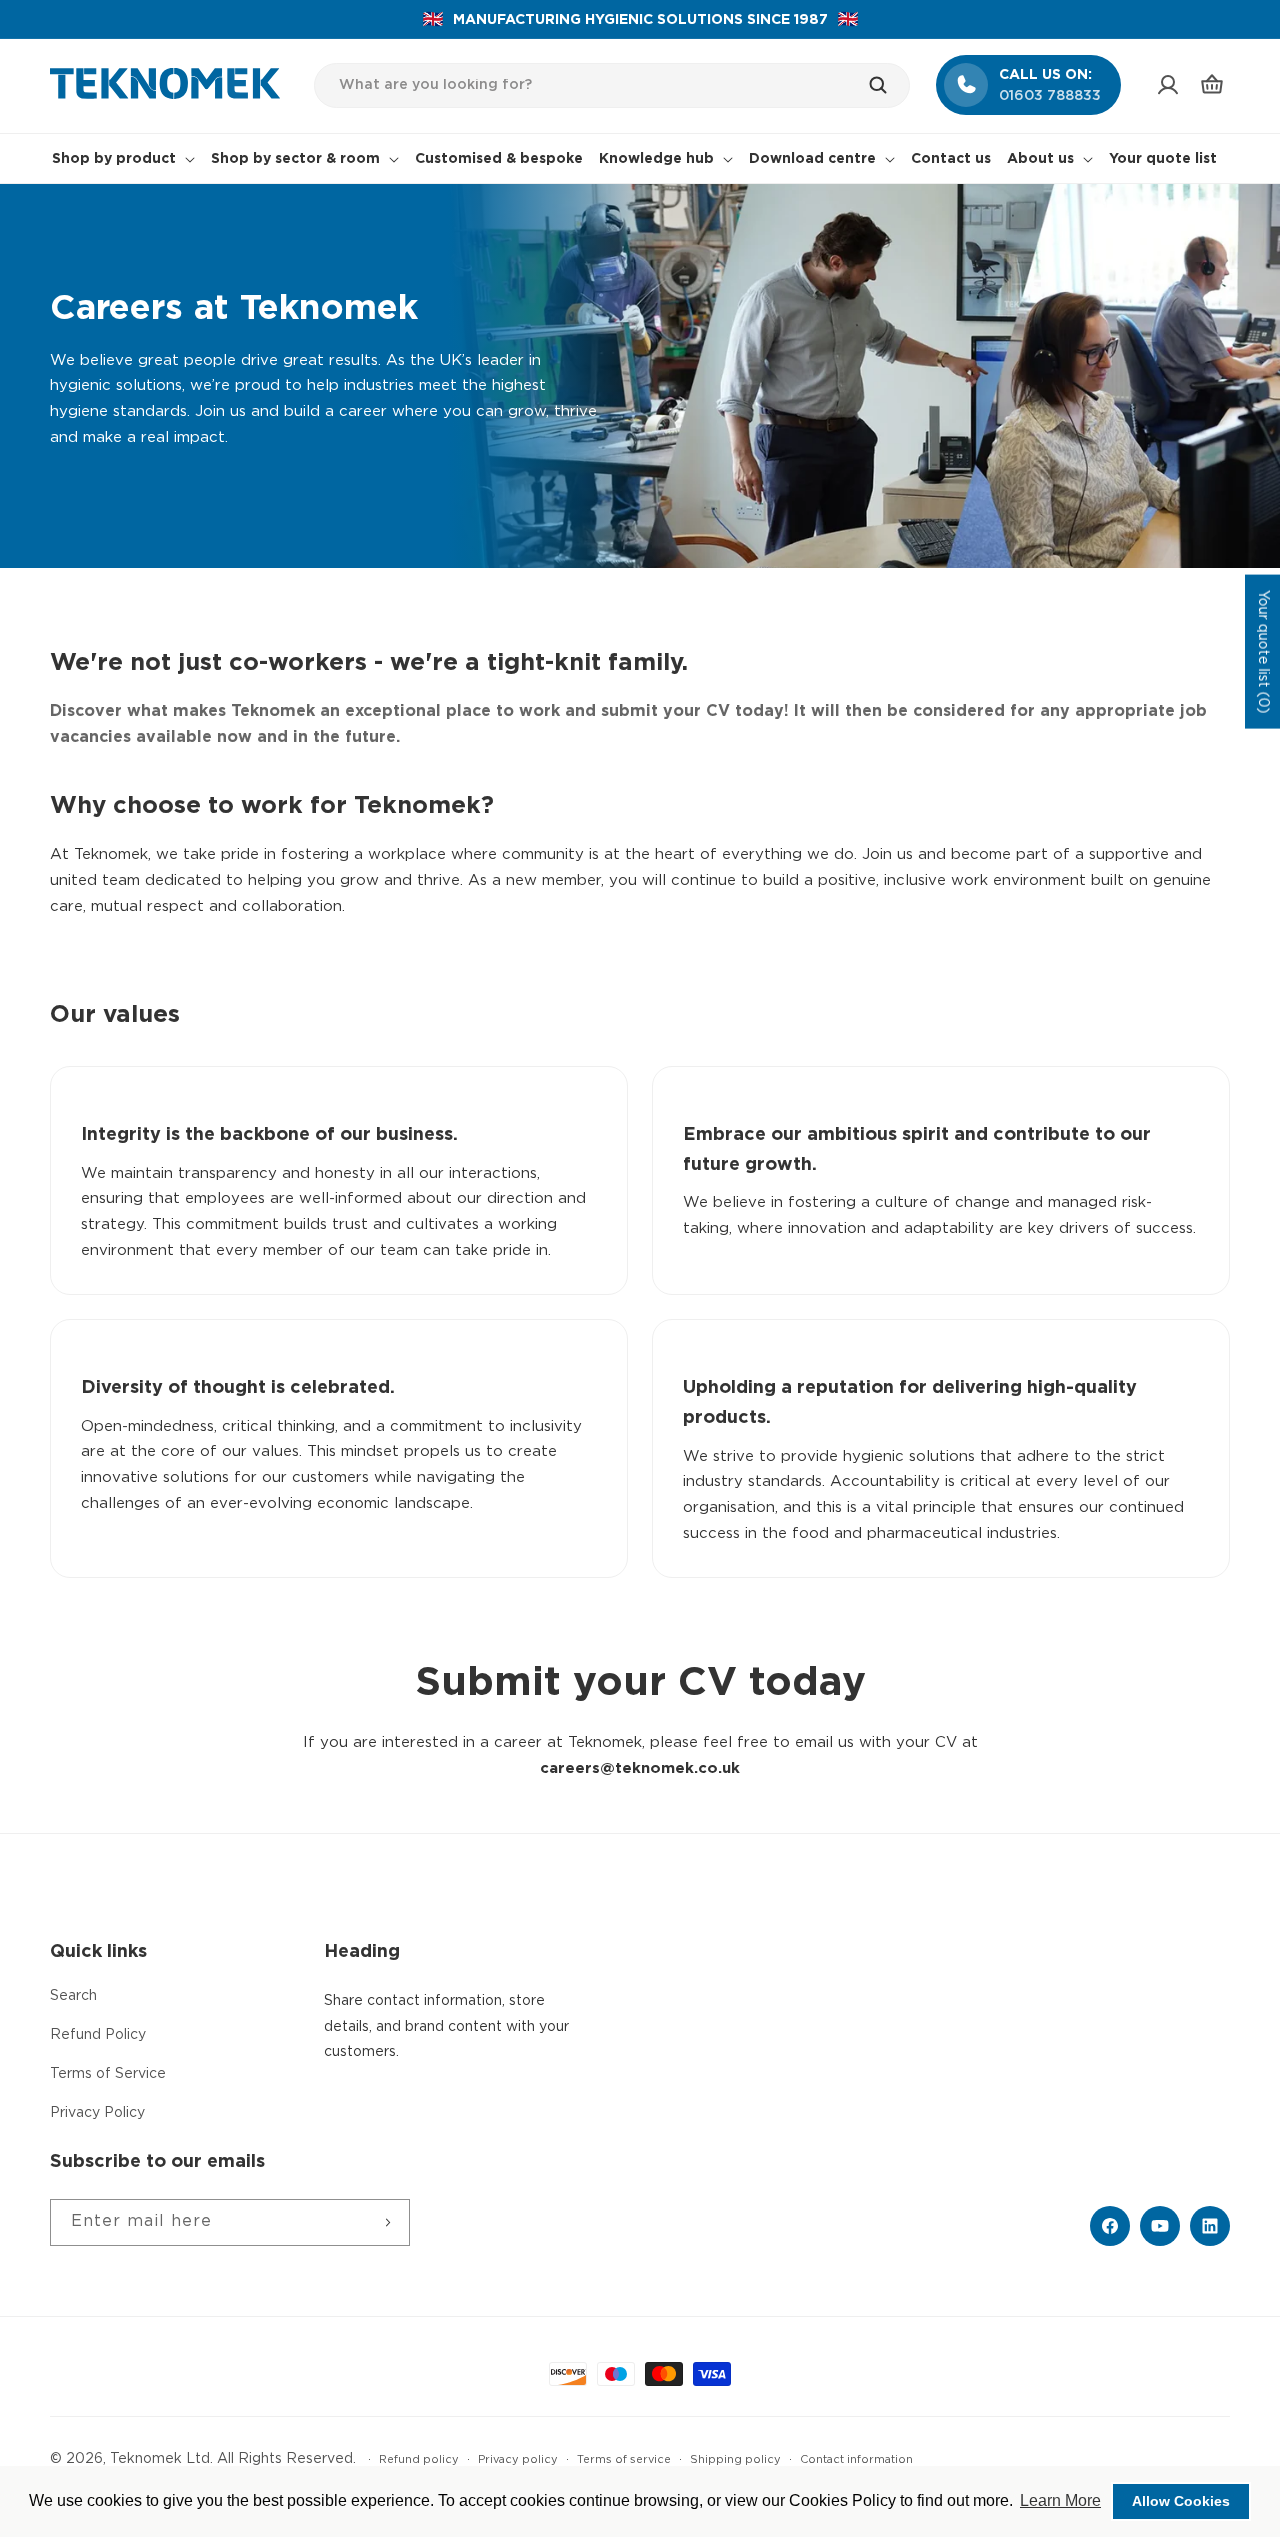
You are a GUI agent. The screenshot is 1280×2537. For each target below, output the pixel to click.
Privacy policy (518, 2460)
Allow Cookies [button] (1181, 2501)
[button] (1212, 85)
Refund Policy (98, 2035)
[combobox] (612, 85)
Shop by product (114, 159)
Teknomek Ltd (160, 2459)
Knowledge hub (656, 159)
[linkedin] (1210, 2226)
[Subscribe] (387, 2222)
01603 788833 (1050, 96)
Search (73, 1996)
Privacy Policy (97, 2113)
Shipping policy (735, 2460)
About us (1040, 159)
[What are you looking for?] (888, 85)
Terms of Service (108, 2074)
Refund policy (419, 2460)
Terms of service (624, 2460)
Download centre (812, 159)
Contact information (856, 2460)
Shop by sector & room (295, 159)
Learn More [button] (1060, 2500)
